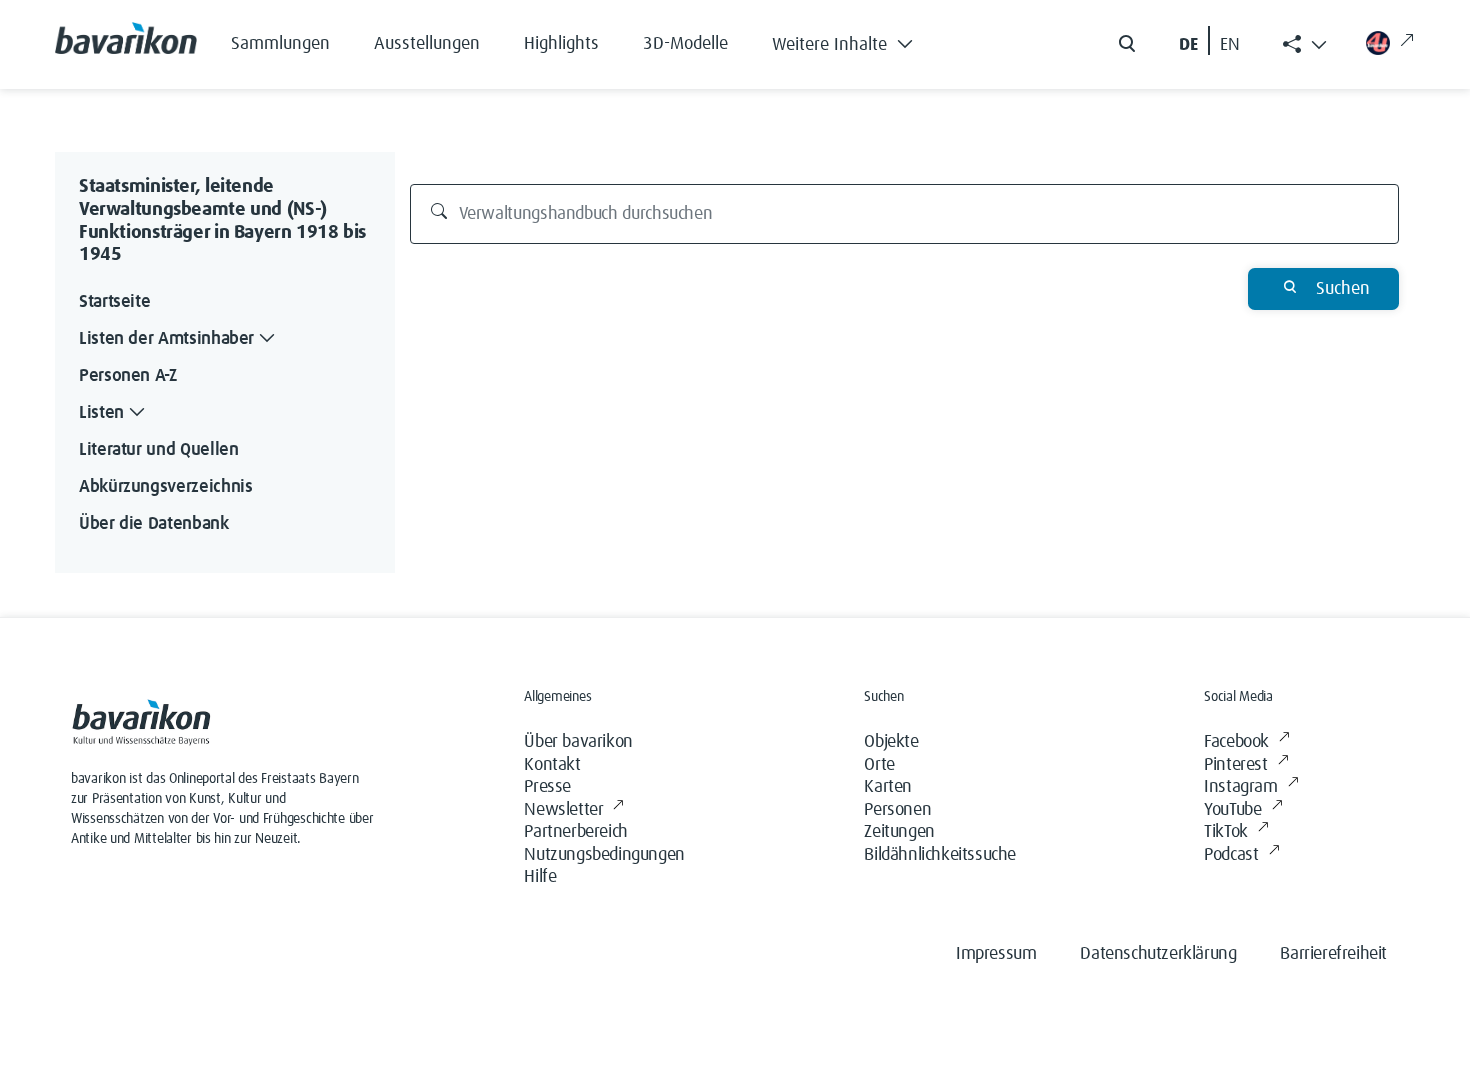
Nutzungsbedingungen (604, 855)
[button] (857, 40)
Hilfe (540, 877)
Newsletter (563, 810)
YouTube (1232, 810)
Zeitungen (899, 832)
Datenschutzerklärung (1158, 954)
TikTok (1226, 832)
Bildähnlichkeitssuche (940, 855)
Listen (101, 413)
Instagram (1240, 787)
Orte (879, 765)
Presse (547, 787)
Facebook (1236, 742)
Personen (897, 810)
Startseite (114, 302)
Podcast (1231, 855)
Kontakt (552, 765)
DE (1188, 45)
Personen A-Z (128, 376)
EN (1230, 45)
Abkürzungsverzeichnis (165, 487)
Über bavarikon (578, 742)
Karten (888, 787)
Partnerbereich (575, 832)
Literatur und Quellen (158, 450)
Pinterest (1235, 765)
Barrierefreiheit (1333, 954)
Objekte (891, 742)
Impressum (996, 954)
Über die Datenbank (154, 524)
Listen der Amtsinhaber (166, 339)
